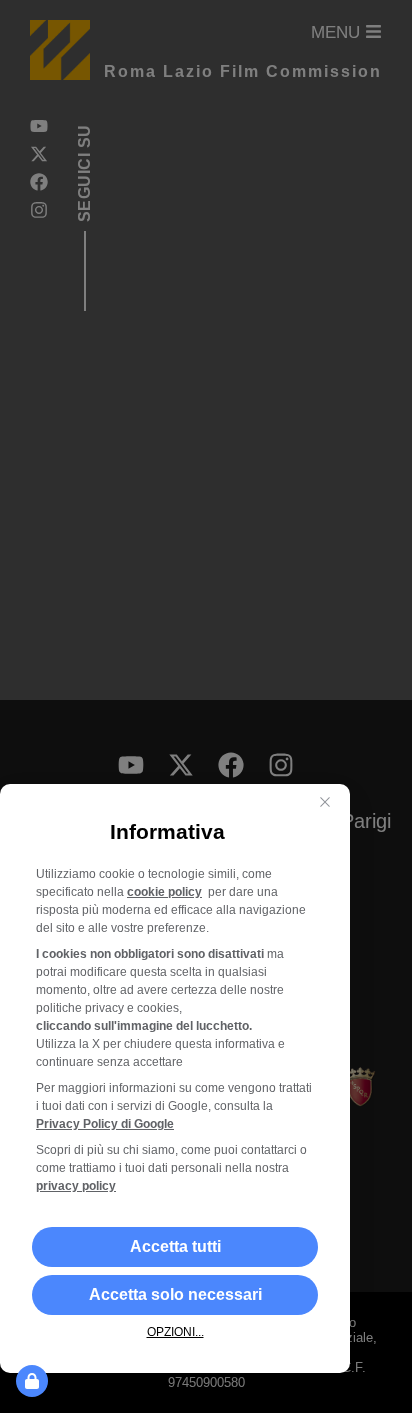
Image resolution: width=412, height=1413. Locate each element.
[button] (175, 1247)
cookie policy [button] (164, 892)
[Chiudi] (325, 802)
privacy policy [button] (76, 1186)
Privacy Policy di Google (105, 1124)
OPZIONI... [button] (175, 1332)
